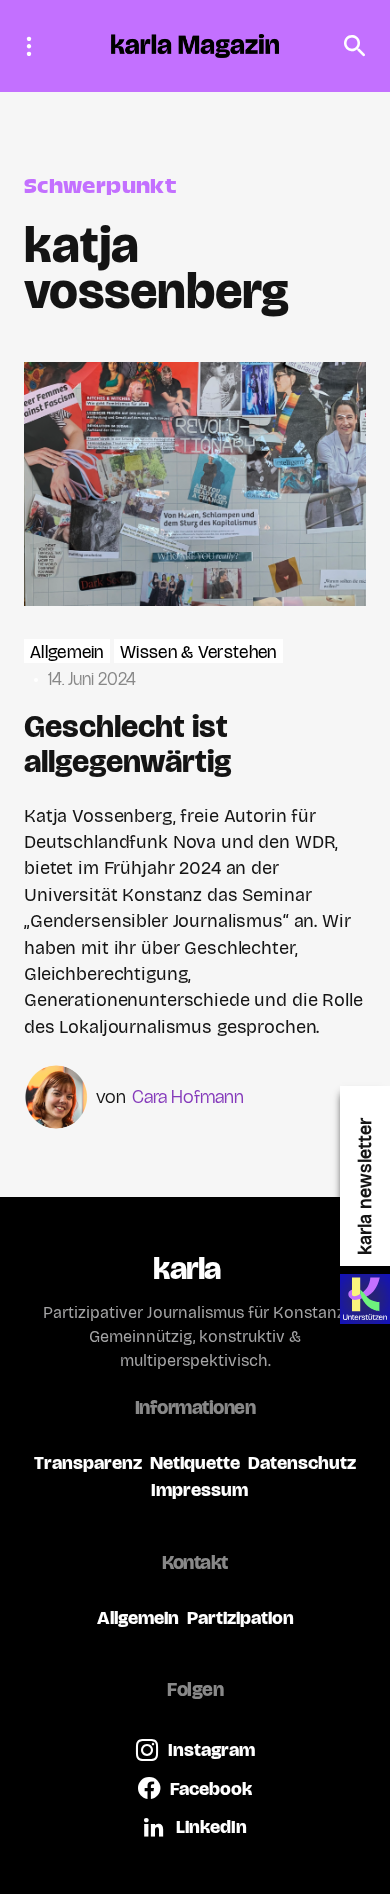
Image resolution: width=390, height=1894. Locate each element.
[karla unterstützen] (365, 1299)
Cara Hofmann (188, 1096)
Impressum (199, 1489)
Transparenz (88, 1462)
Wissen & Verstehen (198, 652)
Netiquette (195, 1462)
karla (186, 1268)
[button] (35, 46)
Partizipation (240, 1617)
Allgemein (67, 652)
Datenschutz (302, 1462)
